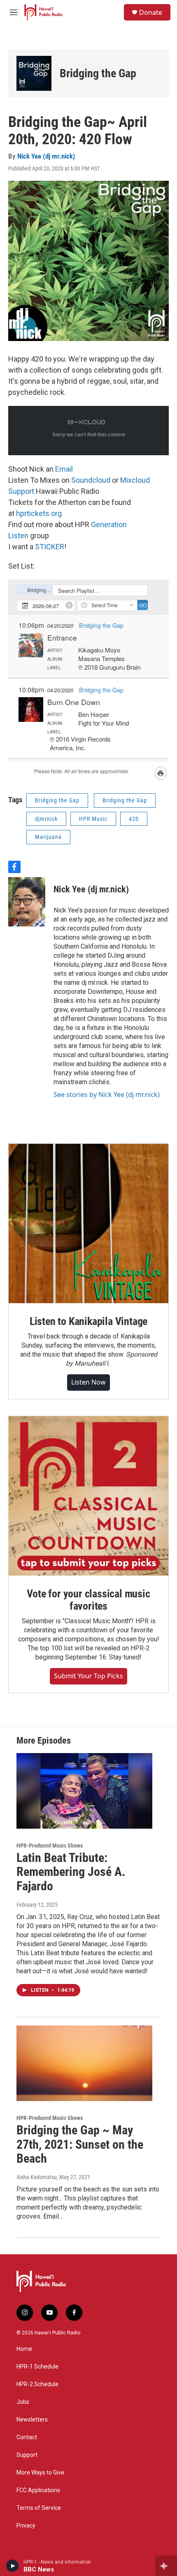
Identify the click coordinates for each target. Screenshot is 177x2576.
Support (21, 491)
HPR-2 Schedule (37, 2384)
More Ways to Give (40, 2473)
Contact (27, 2437)
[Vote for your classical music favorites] (88, 1496)
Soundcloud (92, 480)
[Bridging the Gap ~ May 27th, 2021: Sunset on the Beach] (84, 2063)
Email (64, 469)
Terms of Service (39, 2508)
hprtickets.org (39, 513)
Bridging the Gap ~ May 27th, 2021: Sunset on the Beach (80, 2144)
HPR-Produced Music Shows (50, 1846)
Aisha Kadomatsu (37, 2177)
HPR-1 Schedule (37, 2367)
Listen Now (88, 1382)
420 (134, 819)
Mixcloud (135, 480)
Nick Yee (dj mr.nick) (46, 156)
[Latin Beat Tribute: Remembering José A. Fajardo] (84, 1791)
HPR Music (93, 819)
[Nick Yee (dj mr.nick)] (27, 902)
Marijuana (48, 837)
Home (24, 2349)
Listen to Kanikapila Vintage (88, 1321)
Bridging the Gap (98, 73)
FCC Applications (38, 2490)
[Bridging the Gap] (34, 73)
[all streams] (166, 2566)
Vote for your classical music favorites (88, 1600)
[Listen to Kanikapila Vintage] (88, 1223)
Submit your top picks (88, 1676)
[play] (13, 2566)
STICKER (50, 547)
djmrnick (46, 819)
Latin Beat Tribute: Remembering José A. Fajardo (71, 1872)
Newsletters (32, 2420)
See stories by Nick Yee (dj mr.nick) (107, 1094)
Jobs (23, 2402)
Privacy (26, 2526)
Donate (151, 12)
